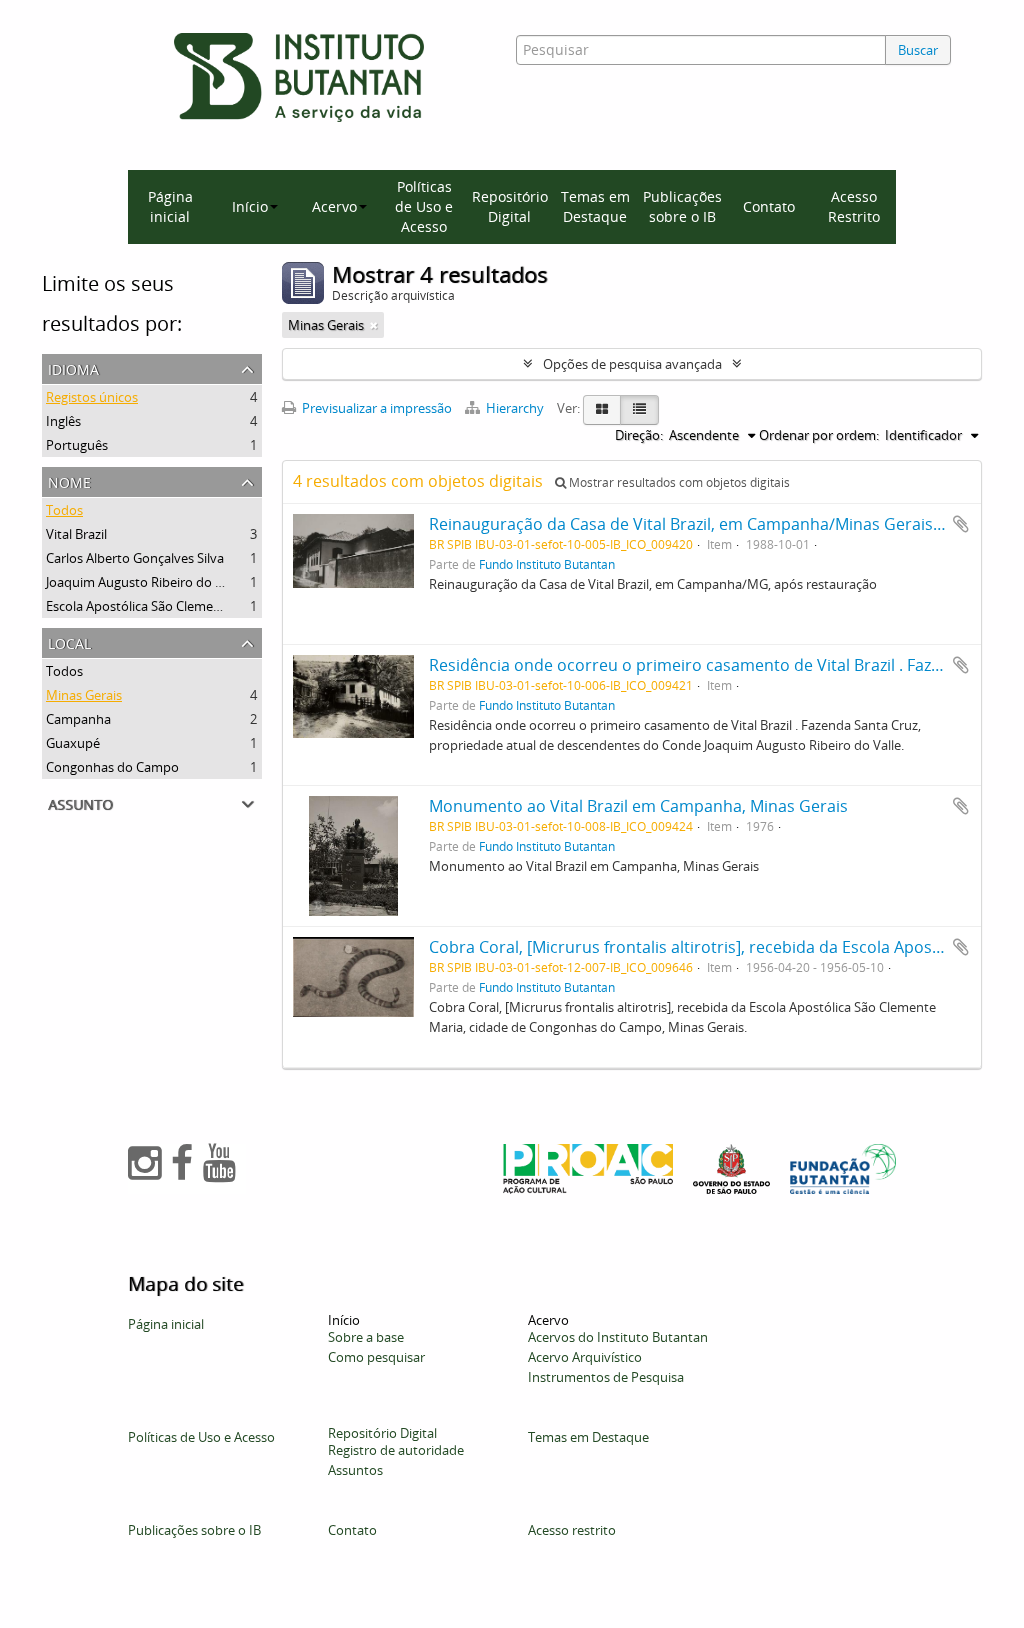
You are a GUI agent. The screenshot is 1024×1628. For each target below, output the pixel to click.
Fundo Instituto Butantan (547, 564)
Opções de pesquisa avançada (632, 364)
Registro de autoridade (396, 1450)
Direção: (639, 435)
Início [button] (250, 206)
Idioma (73, 367)
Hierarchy (515, 408)
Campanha (78, 719)
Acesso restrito (572, 1530)
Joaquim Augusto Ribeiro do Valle (144, 582)
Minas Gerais (84, 695)
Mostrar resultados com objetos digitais (678, 482)
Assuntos (355, 1470)
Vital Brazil (76, 534)
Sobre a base (366, 1337)
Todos (64, 510)
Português (77, 445)
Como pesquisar (376, 1357)
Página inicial (170, 206)
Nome (69, 480)
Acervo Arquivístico (585, 1357)
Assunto (80, 802)
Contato (769, 206)
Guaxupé (73, 743)
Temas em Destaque (595, 206)
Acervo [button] (334, 206)
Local (69, 641)
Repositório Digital (510, 206)
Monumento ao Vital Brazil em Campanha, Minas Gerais (638, 806)
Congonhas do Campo (112, 767)
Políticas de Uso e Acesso (424, 206)
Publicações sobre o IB (682, 206)
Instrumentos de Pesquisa (606, 1377)
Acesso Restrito (854, 206)
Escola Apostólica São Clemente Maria (158, 606)
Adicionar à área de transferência (961, 524)
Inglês (63, 421)
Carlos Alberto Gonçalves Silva (135, 558)
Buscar (918, 50)
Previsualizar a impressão (375, 408)
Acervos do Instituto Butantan (618, 1337)
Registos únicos (92, 397)
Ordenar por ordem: (819, 435)
